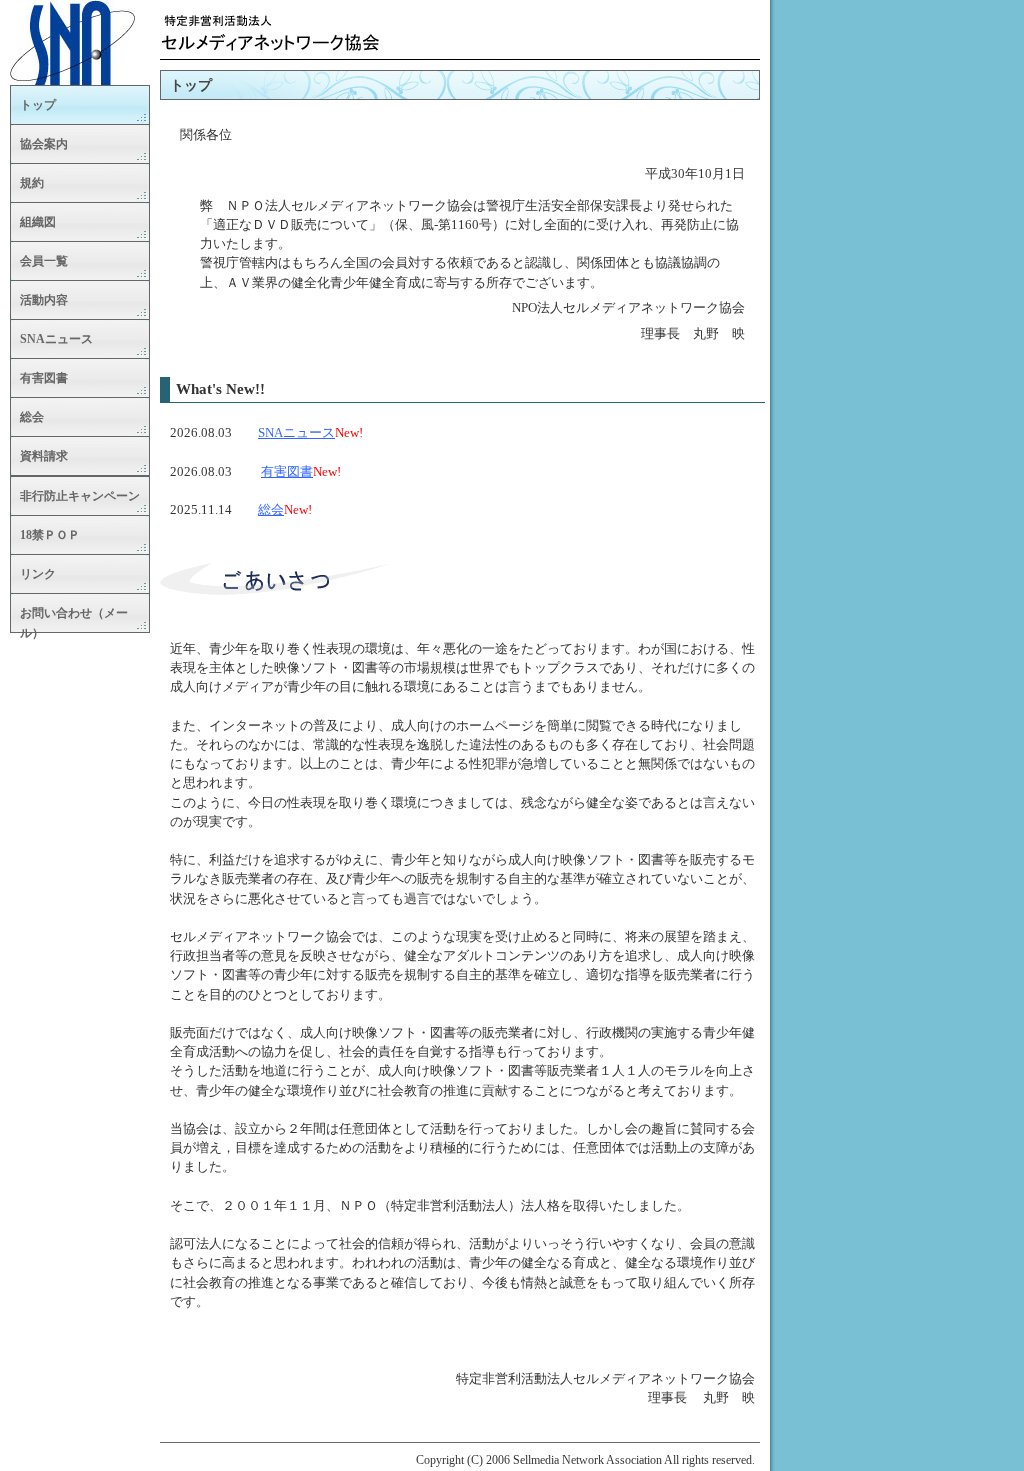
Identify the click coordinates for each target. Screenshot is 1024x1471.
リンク (38, 574)
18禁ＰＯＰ (50, 535)
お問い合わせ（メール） (74, 619)
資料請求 (44, 456)
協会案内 (44, 144)
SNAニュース (296, 433)
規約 (32, 183)
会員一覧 (44, 261)
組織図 (38, 222)
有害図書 (287, 472)
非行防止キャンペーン (80, 496)
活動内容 (44, 300)
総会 (271, 510)
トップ (38, 105)
